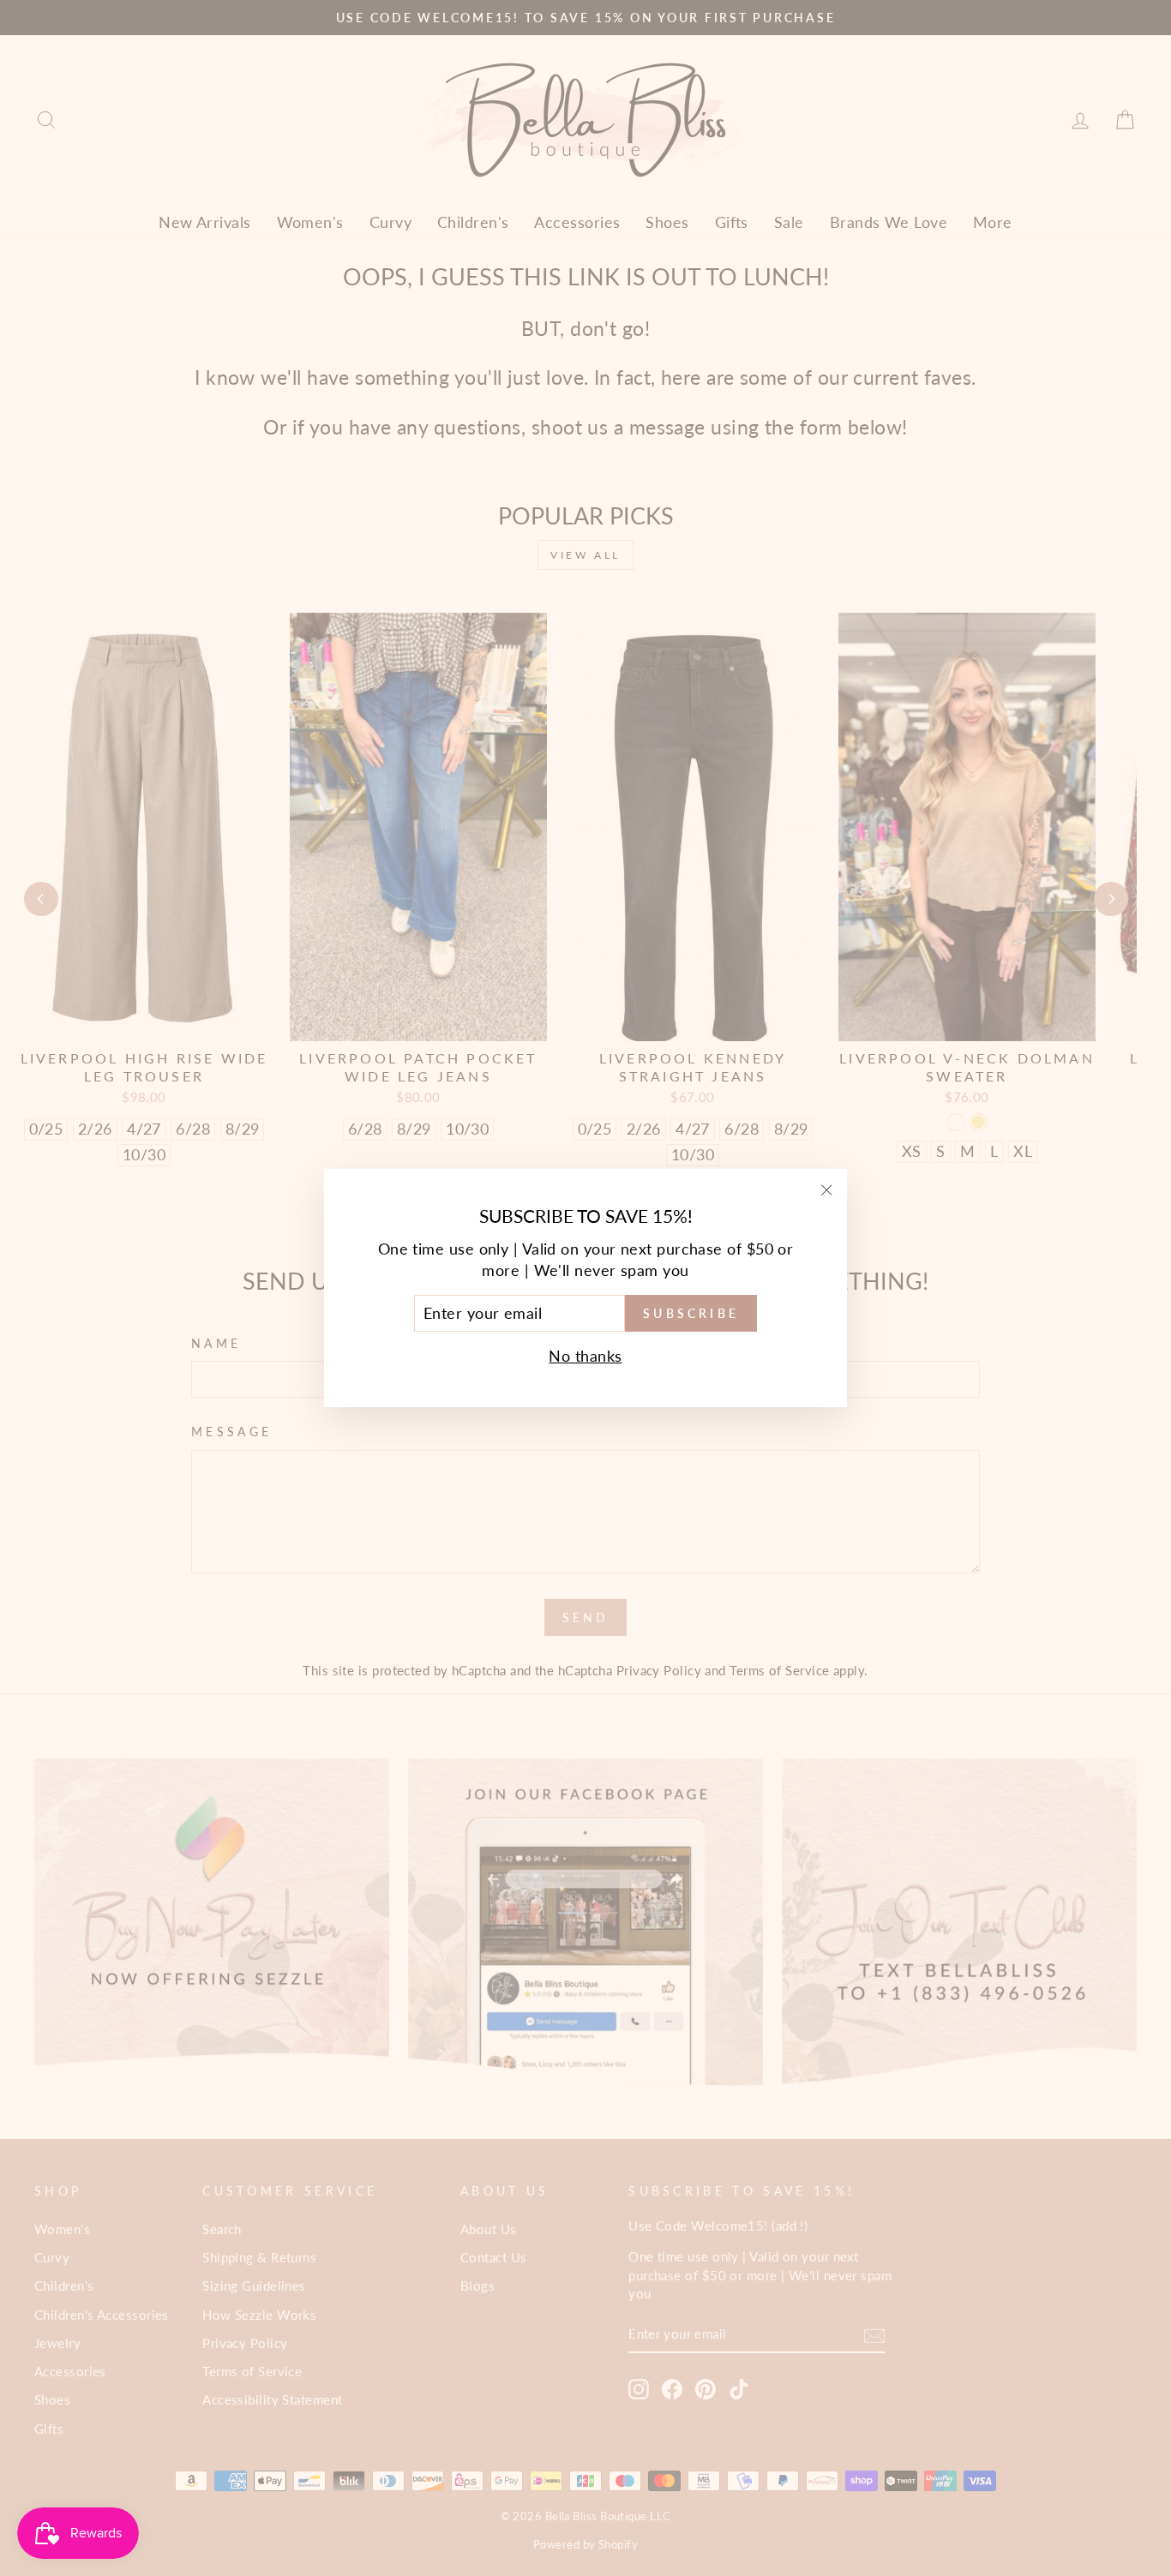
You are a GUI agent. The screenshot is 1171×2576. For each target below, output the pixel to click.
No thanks (585, 1356)
